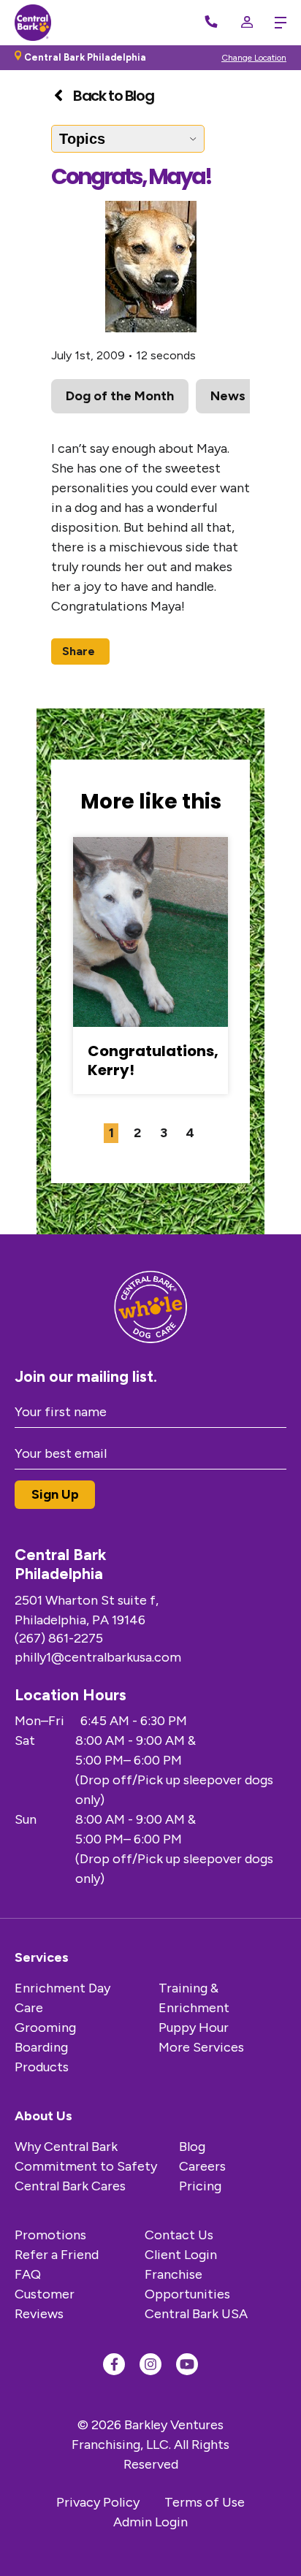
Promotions (50, 2235)
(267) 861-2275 (59, 1638)
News (228, 396)
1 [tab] (111, 1133)
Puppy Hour (194, 2027)
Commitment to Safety (86, 2166)
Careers (202, 2166)
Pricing (200, 2186)
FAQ (28, 2274)
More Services (201, 2047)
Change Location (254, 58)
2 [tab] (137, 1133)
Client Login (181, 2255)
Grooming (45, 2027)
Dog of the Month (120, 396)
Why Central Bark (66, 2147)
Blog (192, 2147)
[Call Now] (211, 23)
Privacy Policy (98, 2502)
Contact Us (179, 2235)
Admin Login (150, 2522)
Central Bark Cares (70, 2186)
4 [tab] (190, 1133)
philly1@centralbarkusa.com (98, 1657)
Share (79, 651)
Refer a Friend (57, 2255)
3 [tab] (164, 1133)
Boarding (41, 2047)
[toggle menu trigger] (277, 23)
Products (42, 2067)
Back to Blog (113, 96)
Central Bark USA (196, 2314)
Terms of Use (205, 2502)
